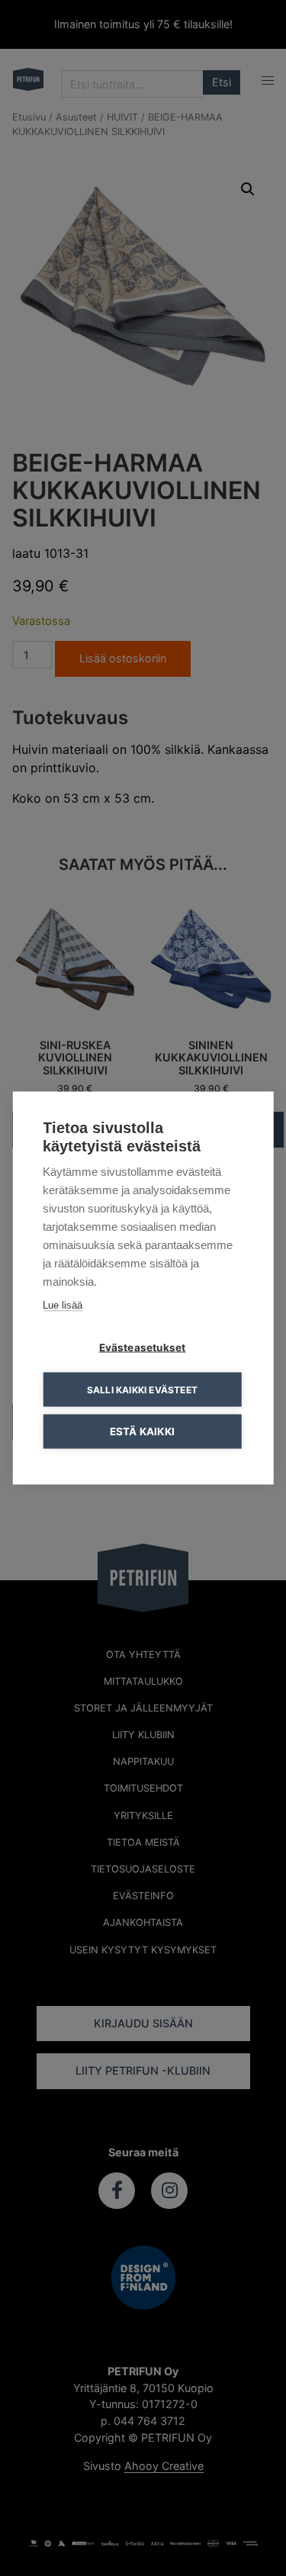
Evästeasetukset (143, 1348)
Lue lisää (63, 1305)
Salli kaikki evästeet (142, 1389)
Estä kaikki (142, 1431)
